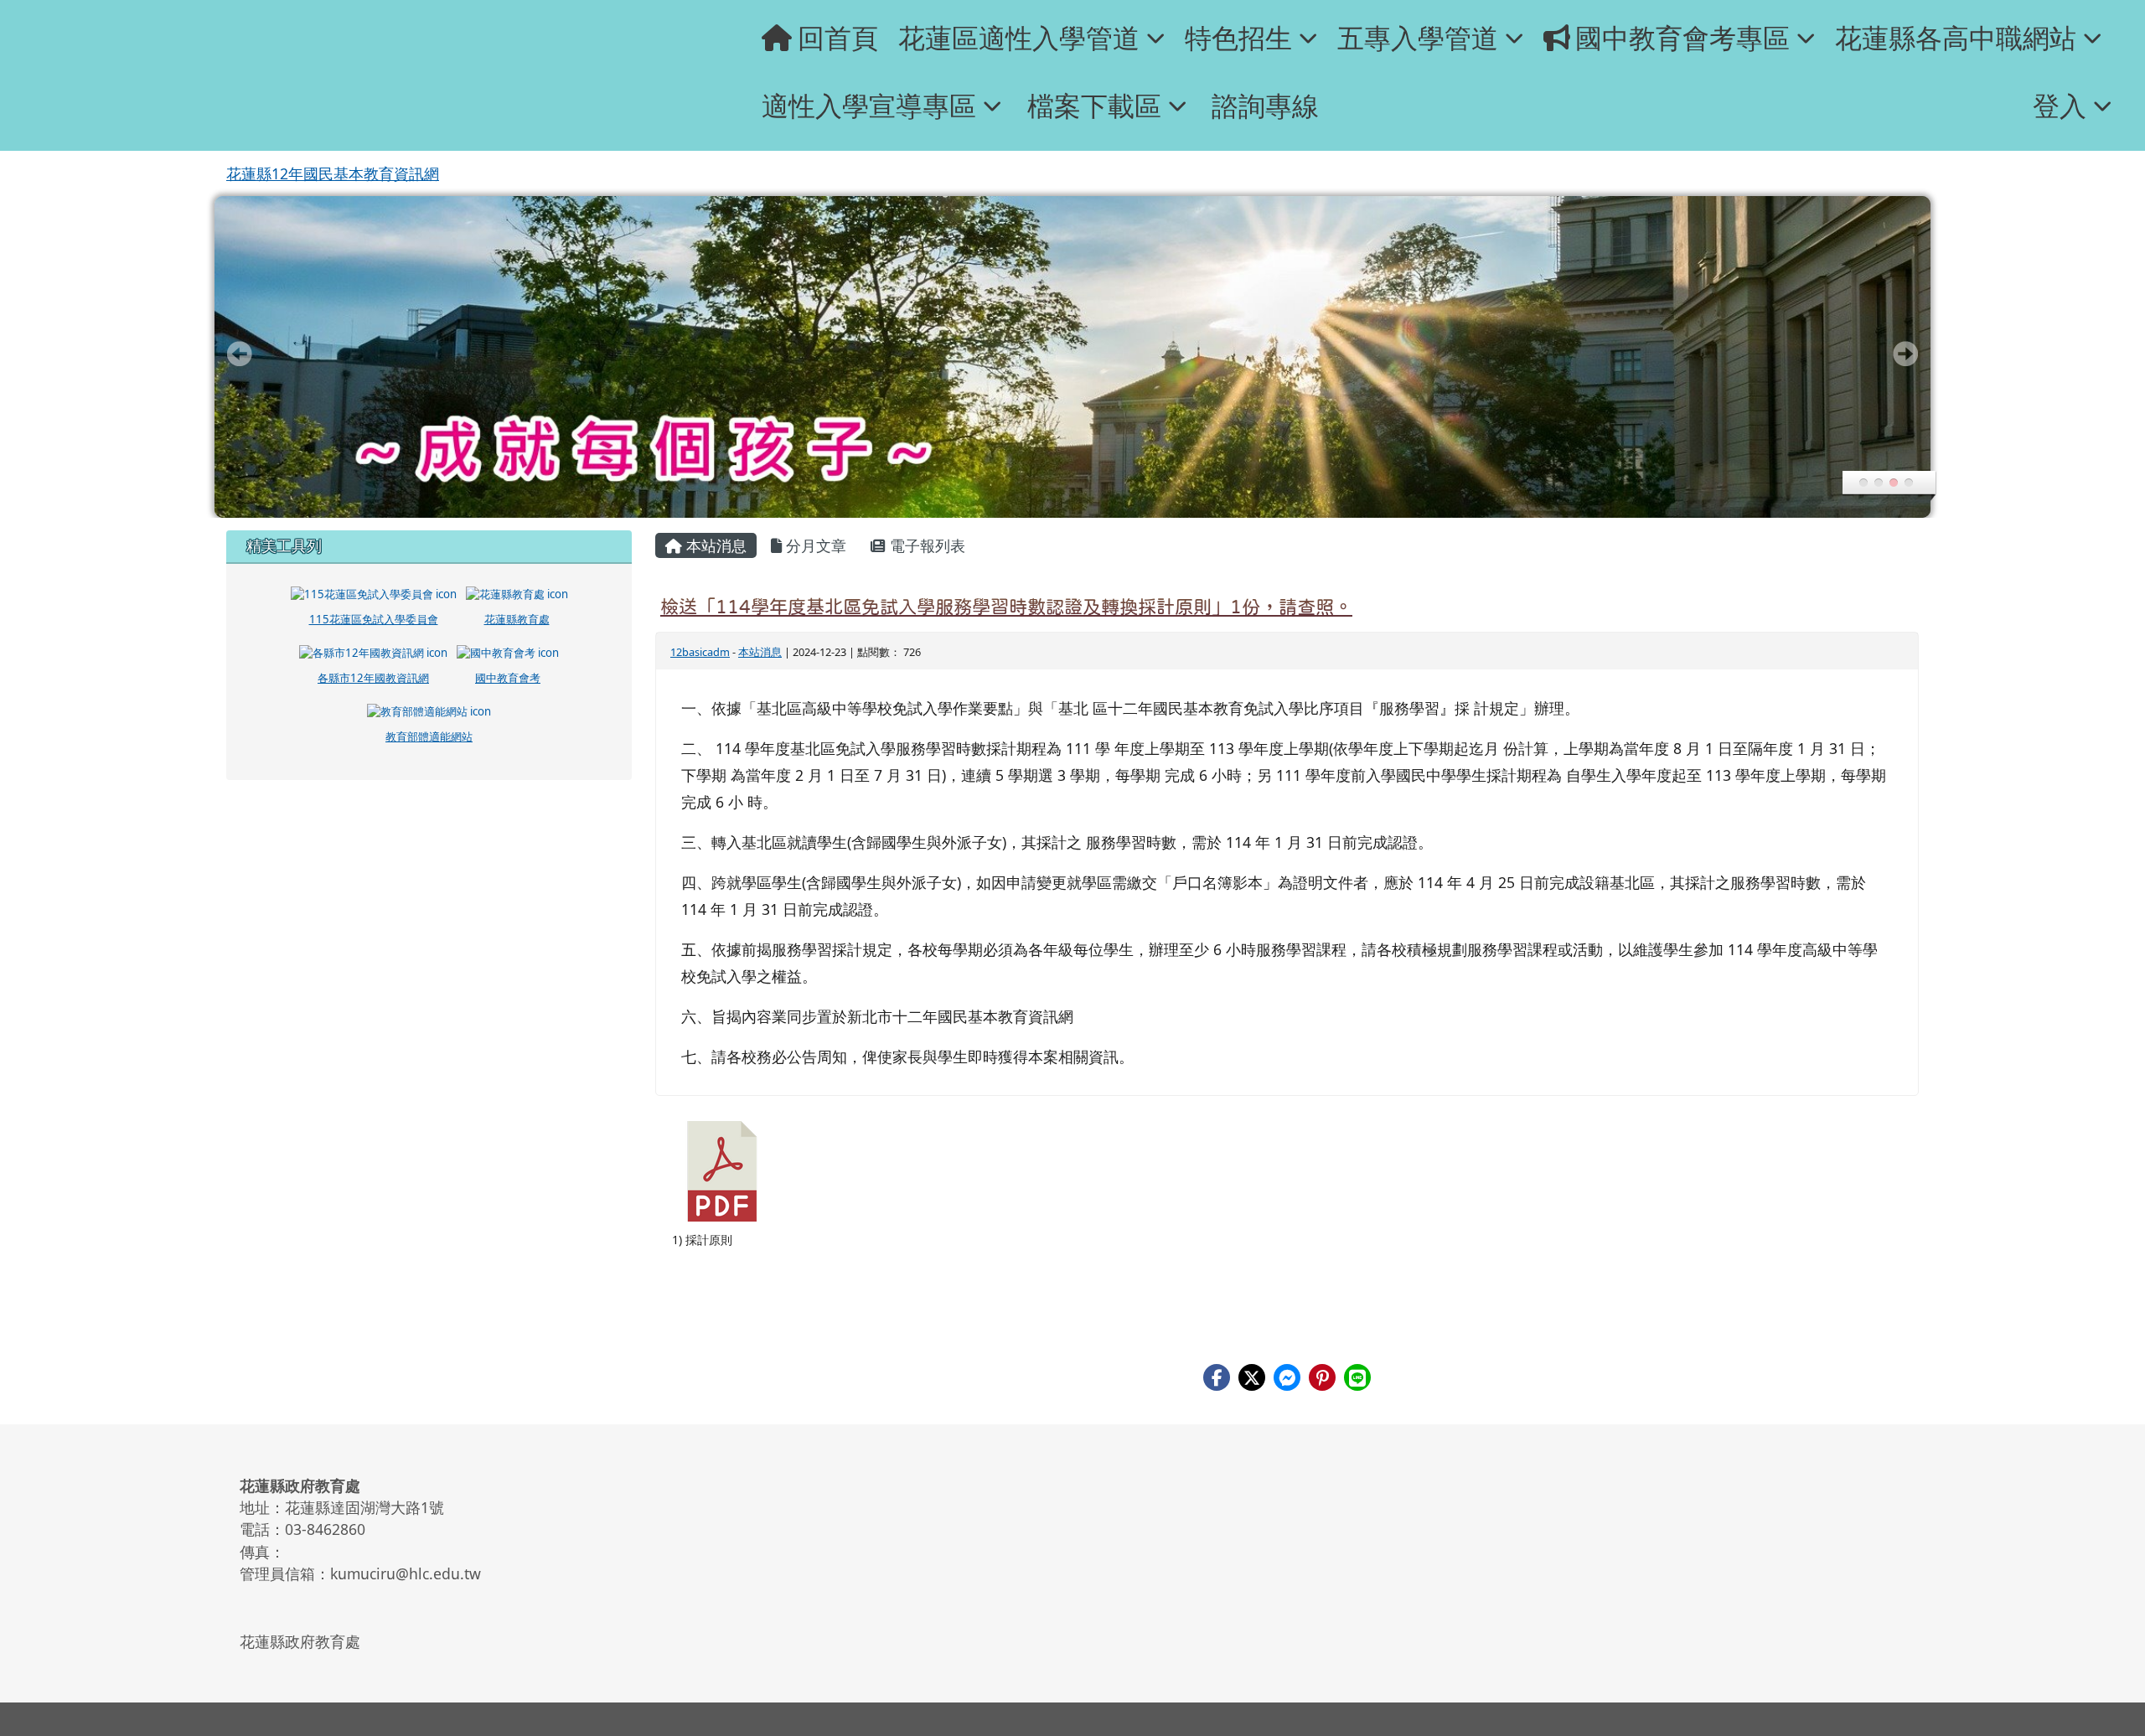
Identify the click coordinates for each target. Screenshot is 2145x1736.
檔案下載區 (1094, 105)
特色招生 (1238, 37)
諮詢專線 (1265, 105)
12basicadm (700, 652)
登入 (2060, 105)
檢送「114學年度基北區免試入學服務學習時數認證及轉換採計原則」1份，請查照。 (1006, 607)
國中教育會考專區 (1682, 37)
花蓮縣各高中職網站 (1956, 37)
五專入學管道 (1418, 37)
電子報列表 (925, 545)
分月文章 (814, 545)
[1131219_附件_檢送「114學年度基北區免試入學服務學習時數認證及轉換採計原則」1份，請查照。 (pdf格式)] (722, 1171)
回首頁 (838, 37)
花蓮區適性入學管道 (1019, 37)
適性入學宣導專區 (869, 105)
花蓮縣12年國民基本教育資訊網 (333, 173)
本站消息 (714, 545)
